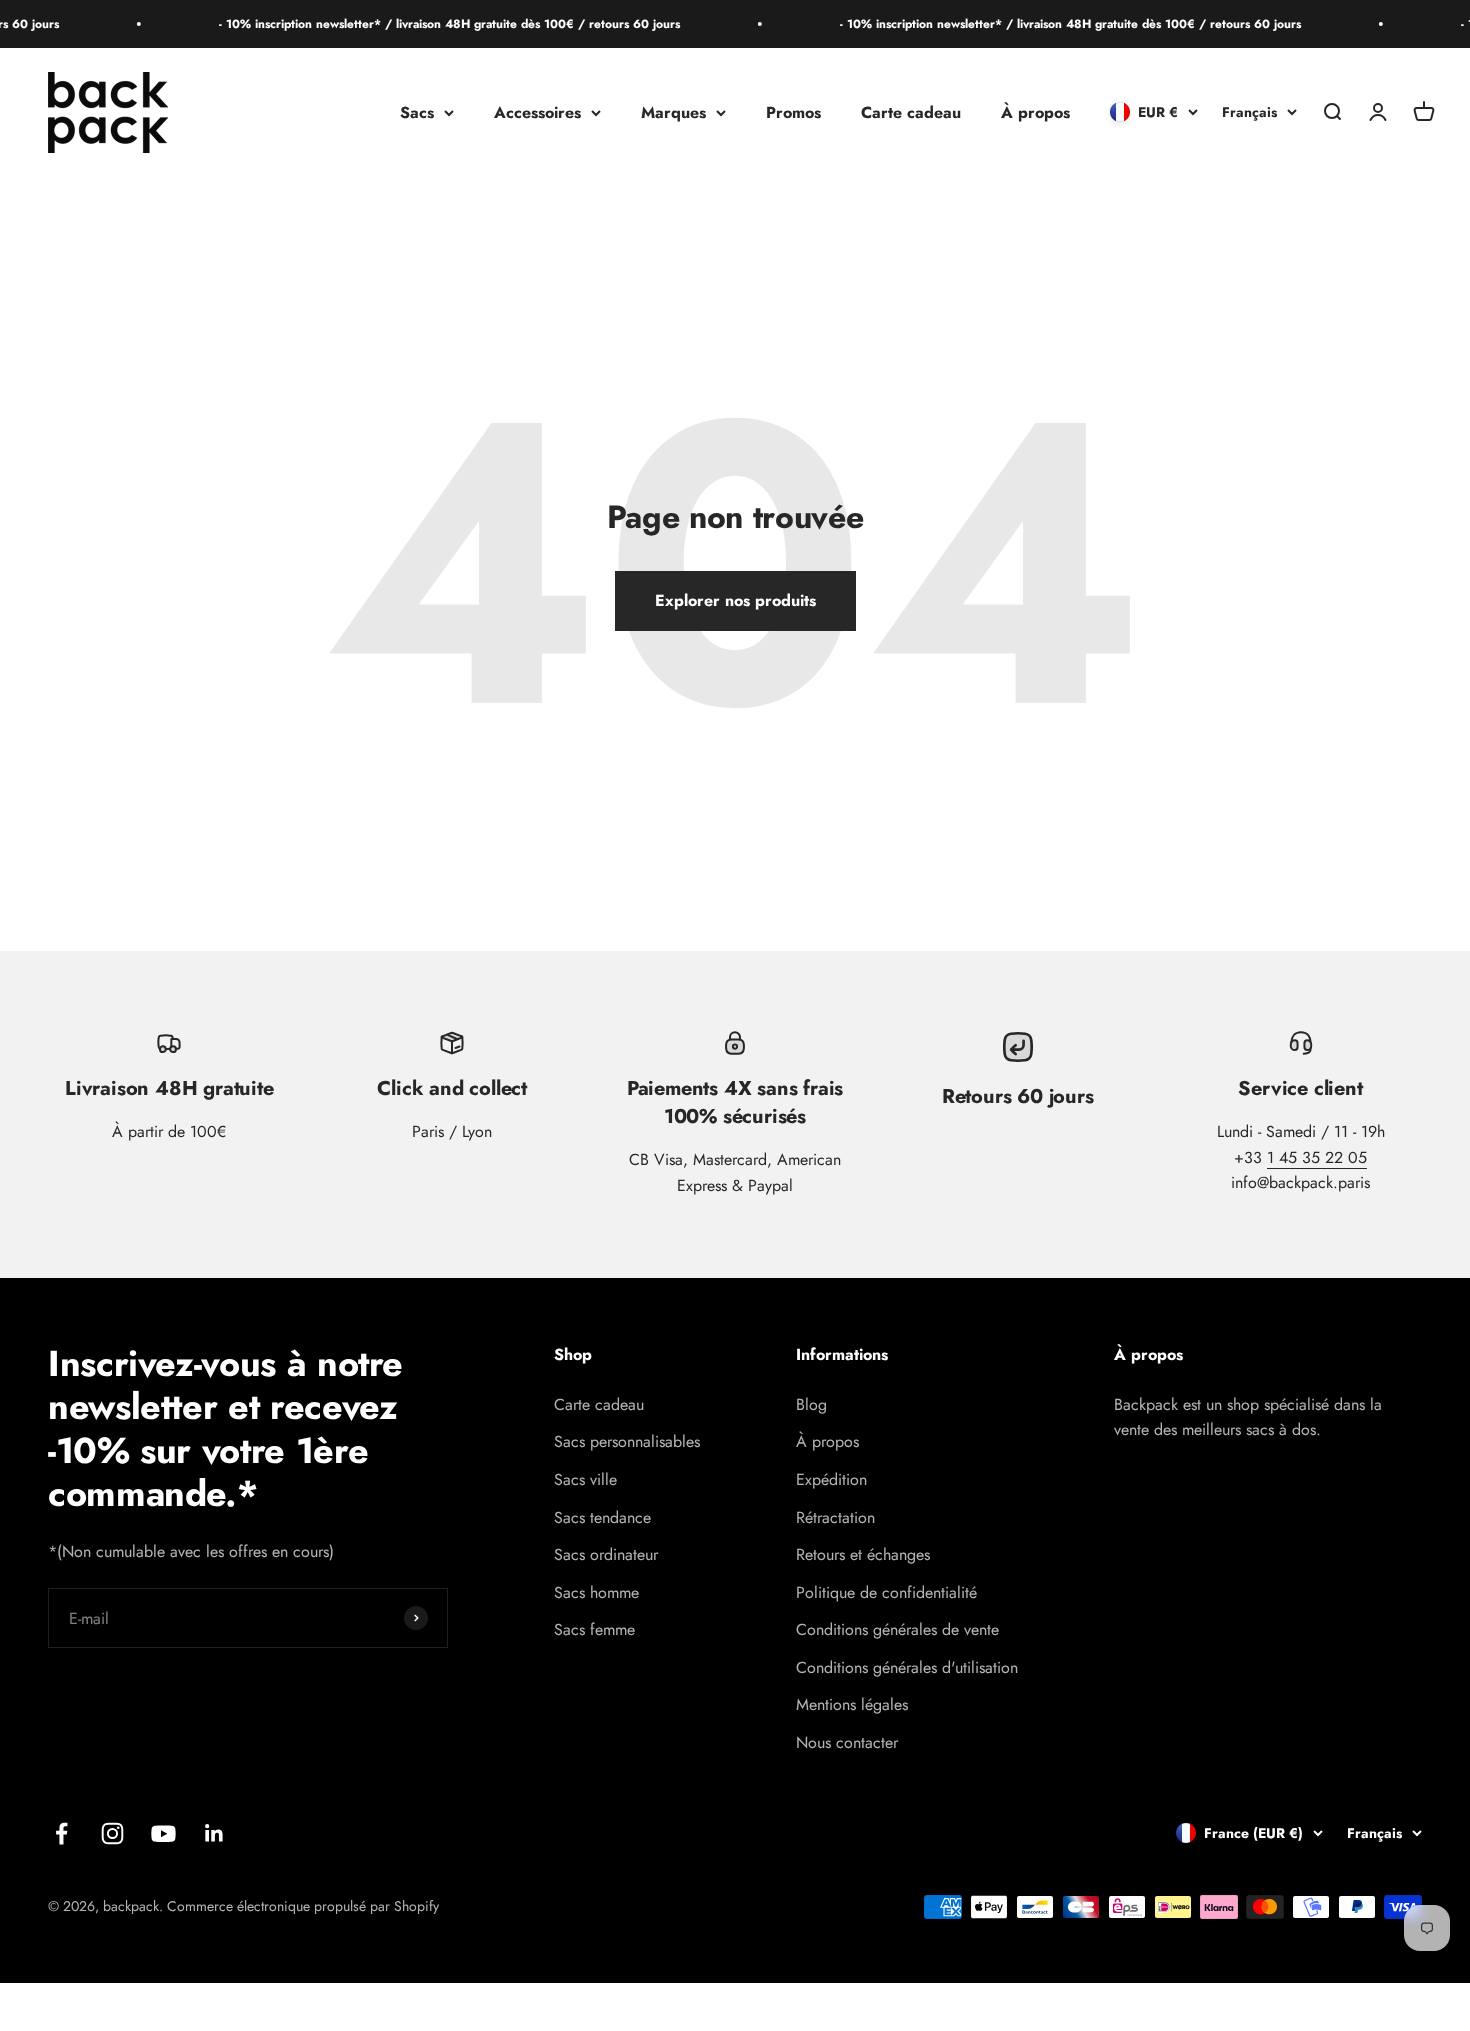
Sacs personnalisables (627, 1441)
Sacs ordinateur (606, 1554)
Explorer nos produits (735, 600)
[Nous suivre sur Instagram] (112, 1833)
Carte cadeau (911, 112)
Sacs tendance (602, 1517)
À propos (1035, 112)
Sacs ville (585, 1479)
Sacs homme (596, 1592)
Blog (811, 1404)
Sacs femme (594, 1629)
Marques (673, 112)
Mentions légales (852, 1704)
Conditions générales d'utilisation (907, 1667)
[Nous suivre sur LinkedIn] (214, 1833)
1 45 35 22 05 (1317, 1157)
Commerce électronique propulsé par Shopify (303, 1906)
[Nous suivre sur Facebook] (61, 1833)
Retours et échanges (863, 1554)
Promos (793, 112)
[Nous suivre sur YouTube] (163, 1833)
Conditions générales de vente (897, 1629)
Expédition (831, 1479)
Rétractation (835, 1517)
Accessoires (537, 112)
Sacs (417, 112)
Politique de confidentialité (886, 1592)
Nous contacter (847, 1742)
